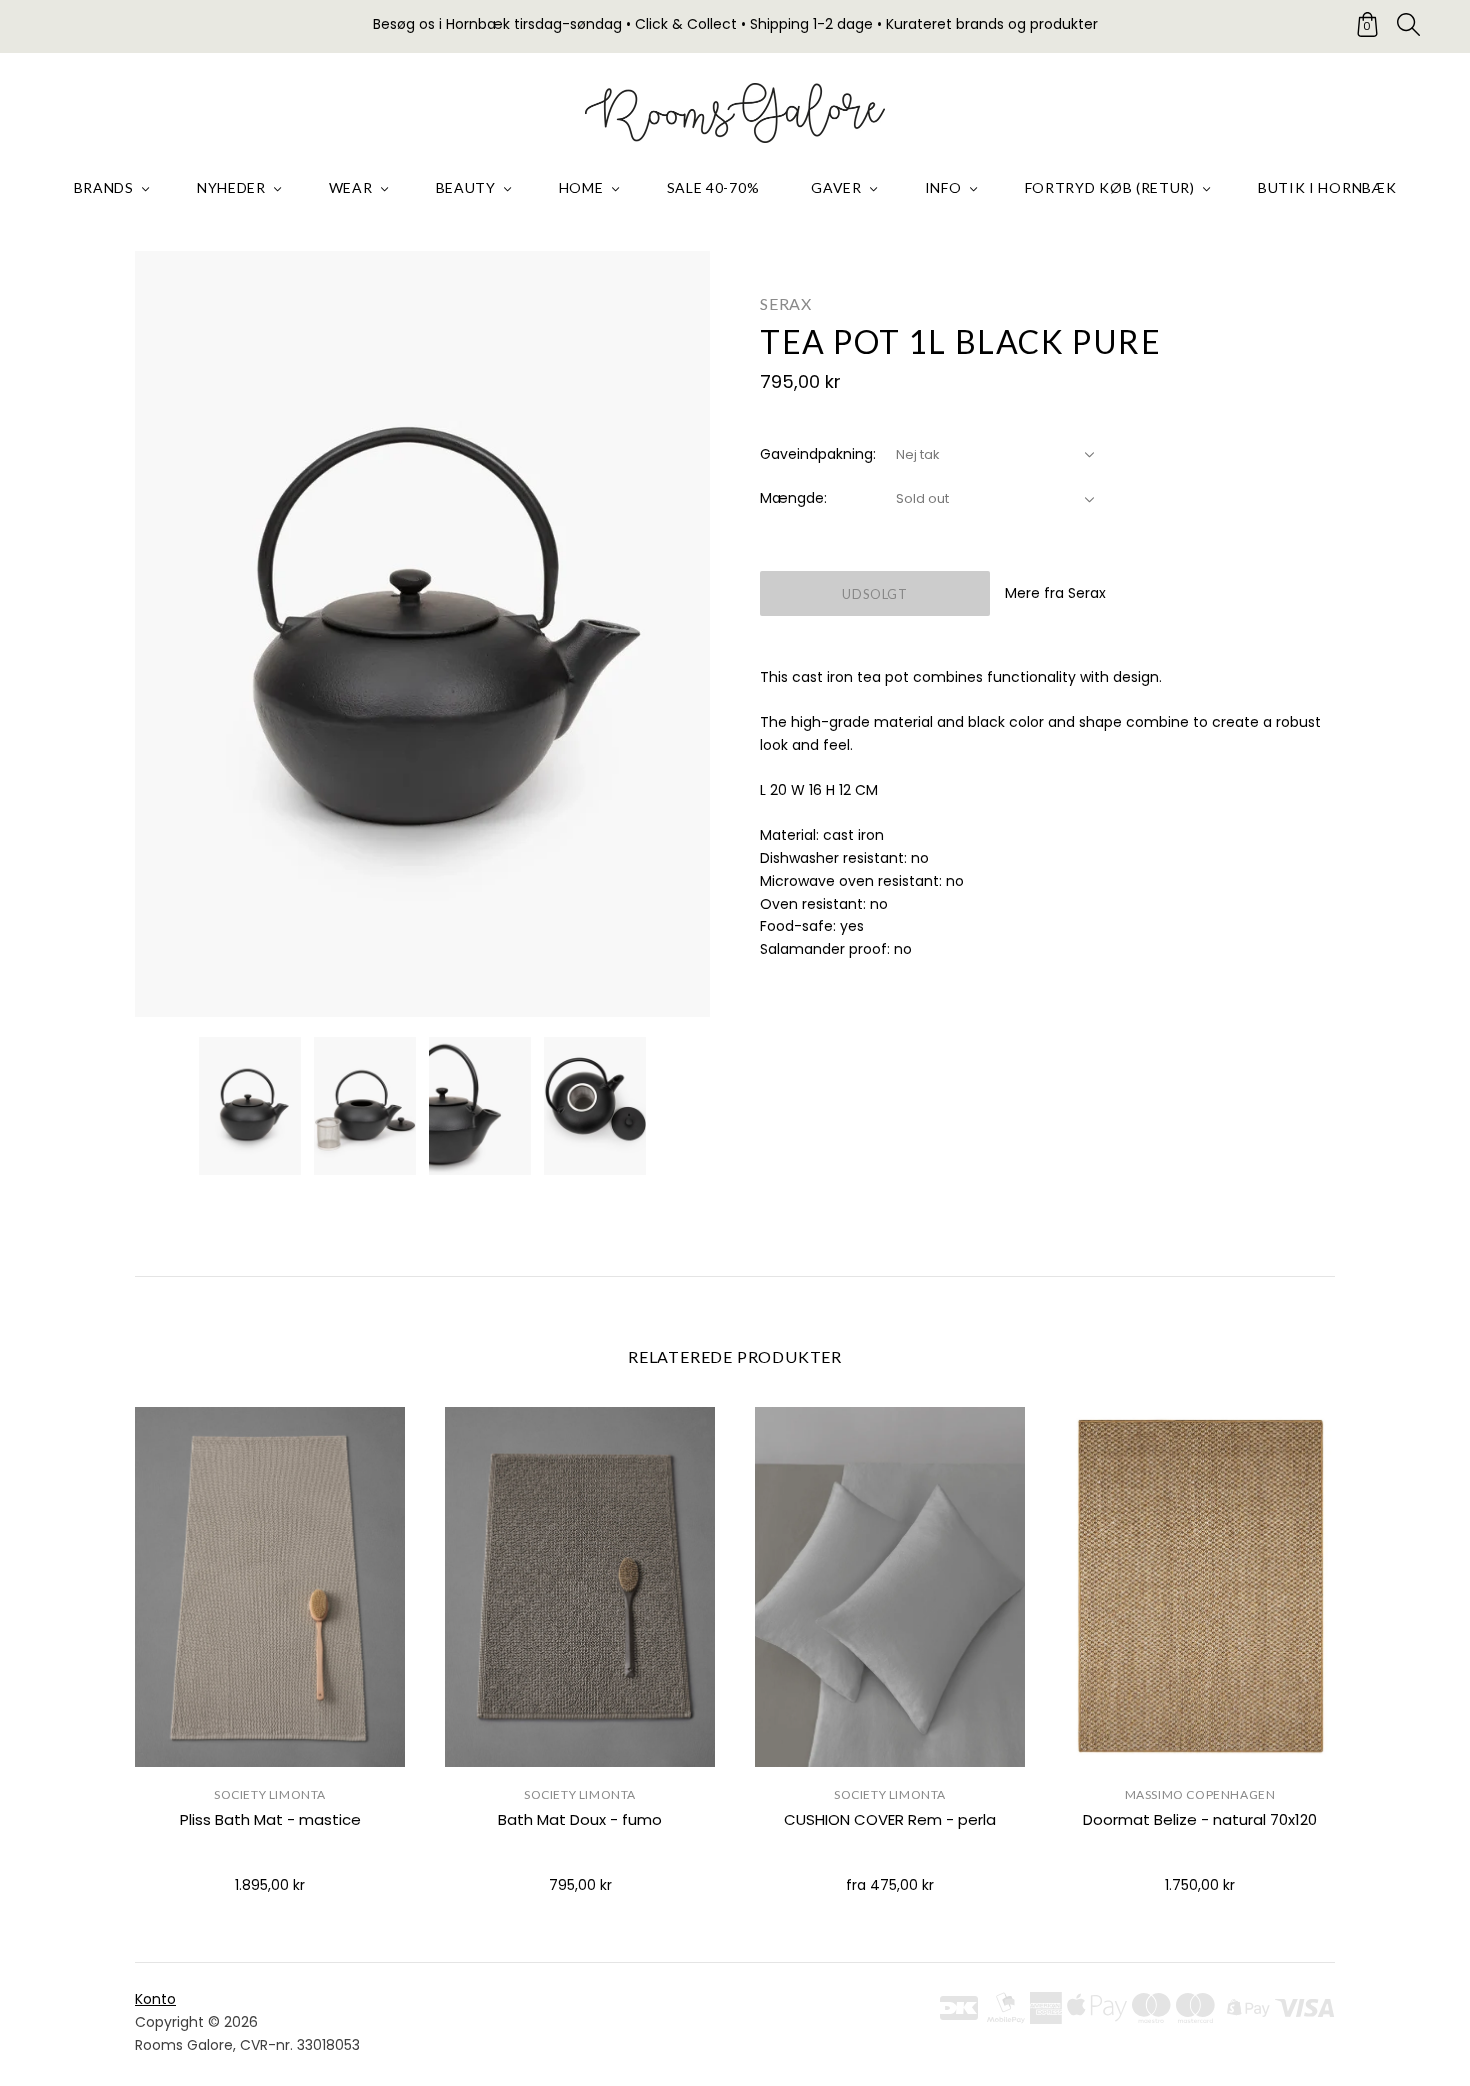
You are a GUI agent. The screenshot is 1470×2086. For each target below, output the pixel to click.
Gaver (836, 187)
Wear (351, 187)
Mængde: (793, 498)
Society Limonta (270, 1794)
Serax (786, 303)
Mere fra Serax (1055, 593)
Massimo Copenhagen (1200, 1794)
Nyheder (231, 187)
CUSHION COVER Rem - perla (890, 1819)
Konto (155, 1999)
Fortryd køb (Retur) (1110, 187)
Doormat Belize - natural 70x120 (1200, 1819)
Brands (104, 187)
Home (581, 187)
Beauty (466, 187)
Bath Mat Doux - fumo (580, 1819)
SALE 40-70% (713, 187)
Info (943, 187)
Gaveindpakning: (818, 454)
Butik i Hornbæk (1327, 187)
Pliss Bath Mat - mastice (270, 1819)
